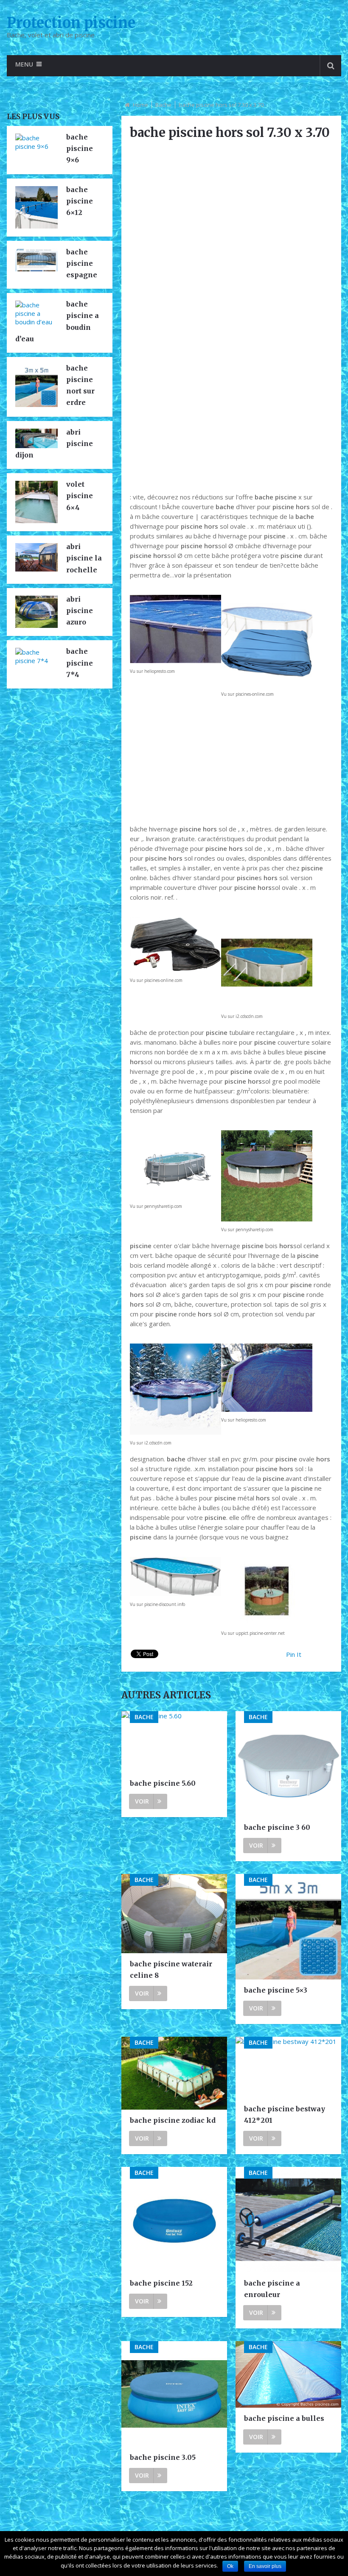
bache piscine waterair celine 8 (171, 1970)
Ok (230, 2566)
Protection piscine (71, 23)
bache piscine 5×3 (276, 1990)
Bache (163, 105)
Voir (142, 1801)
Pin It (294, 1654)
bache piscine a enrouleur (272, 2289)
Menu (24, 64)
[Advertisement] (231, 424)
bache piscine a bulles (284, 2418)
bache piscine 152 (161, 2283)
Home (140, 105)
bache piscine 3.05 (163, 2457)
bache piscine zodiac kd (173, 2120)
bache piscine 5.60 (163, 1783)
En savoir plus (265, 2566)
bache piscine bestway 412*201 (285, 2115)
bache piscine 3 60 (277, 1827)
